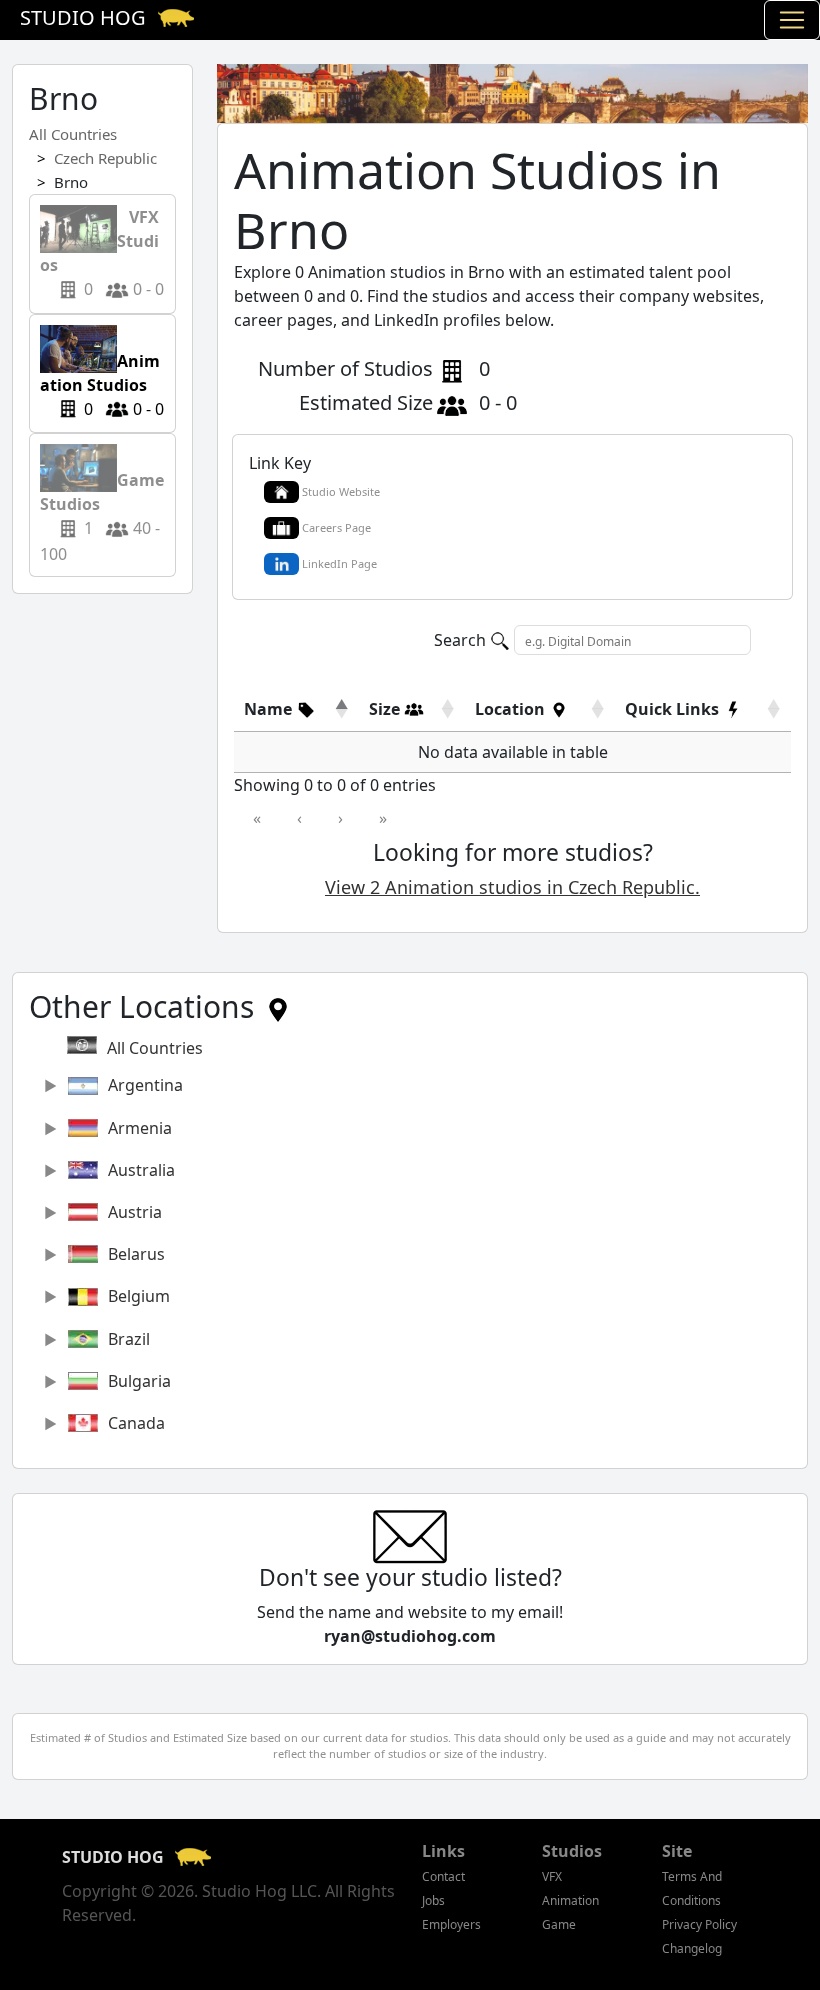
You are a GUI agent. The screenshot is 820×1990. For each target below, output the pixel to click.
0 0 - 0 (102, 253)
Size (386, 709)
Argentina (145, 1085)
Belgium (139, 1296)
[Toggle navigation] (792, 20)
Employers (451, 1924)
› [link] (340, 818)
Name (270, 709)
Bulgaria (139, 1381)
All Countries (73, 134)
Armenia (140, 1128)
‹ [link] (299, 818)
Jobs (433, 1900)
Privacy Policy (699, 1924)
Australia (141, 1170)
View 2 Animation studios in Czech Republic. (512, 887)
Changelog (692, 1948)
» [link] (383, 818)
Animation (570, 1900)
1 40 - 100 (102, 505)
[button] (280, 709)
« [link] (257, 818)
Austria (135, 1212)
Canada (136, 1423)
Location (512, 709)
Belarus (136, 1254)
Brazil (129, 1339)
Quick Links (674, 709)
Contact (443, 1876)
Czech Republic (105, 158)
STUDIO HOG (115, 1857)
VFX (552, 1876)
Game (559, 1924)
